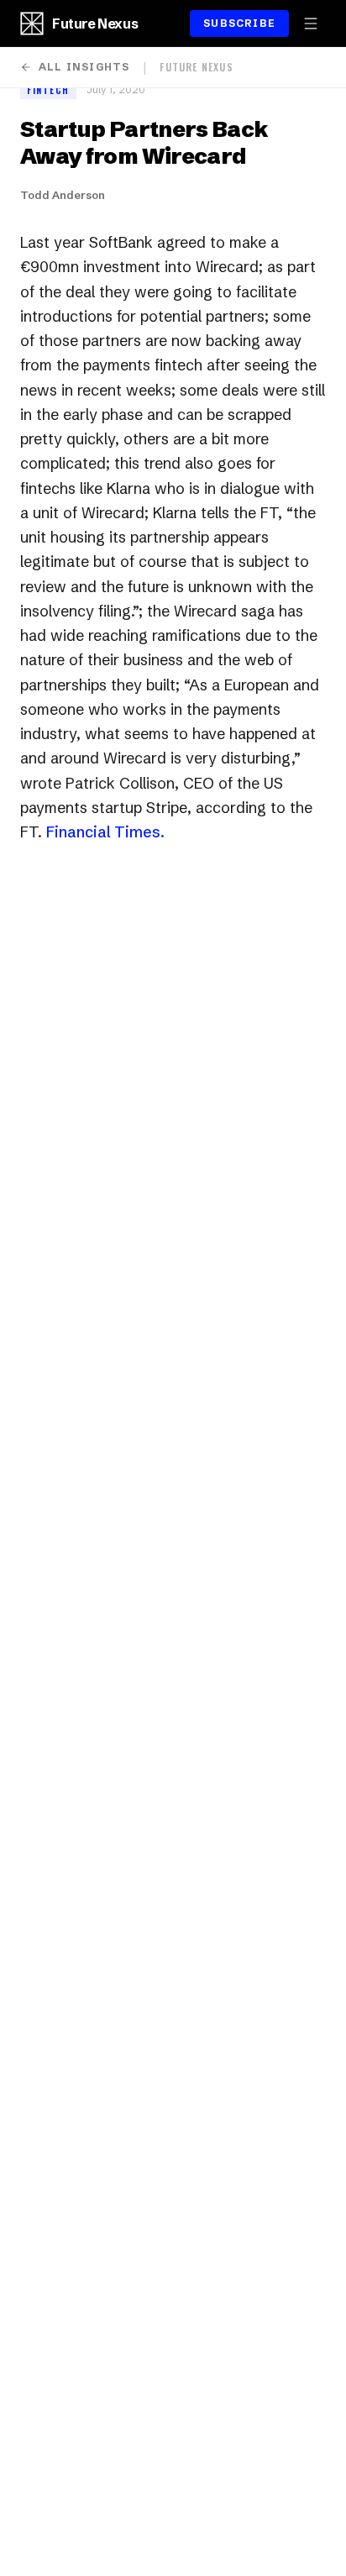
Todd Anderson (63, 195)
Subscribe (239, 23)
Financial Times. (105, 832)
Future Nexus (95, 24)
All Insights (84, 67)
